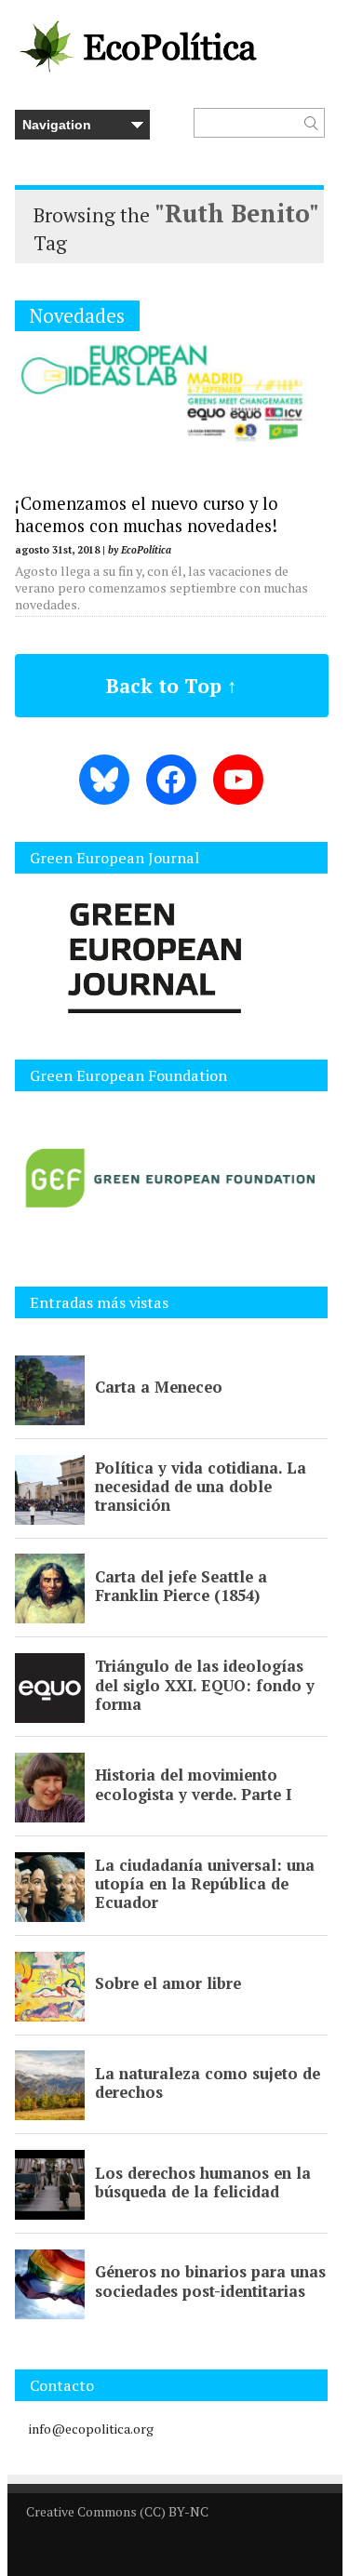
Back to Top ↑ (172, 686)
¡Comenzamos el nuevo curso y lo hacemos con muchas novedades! (147, 514)
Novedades (77, 316)
